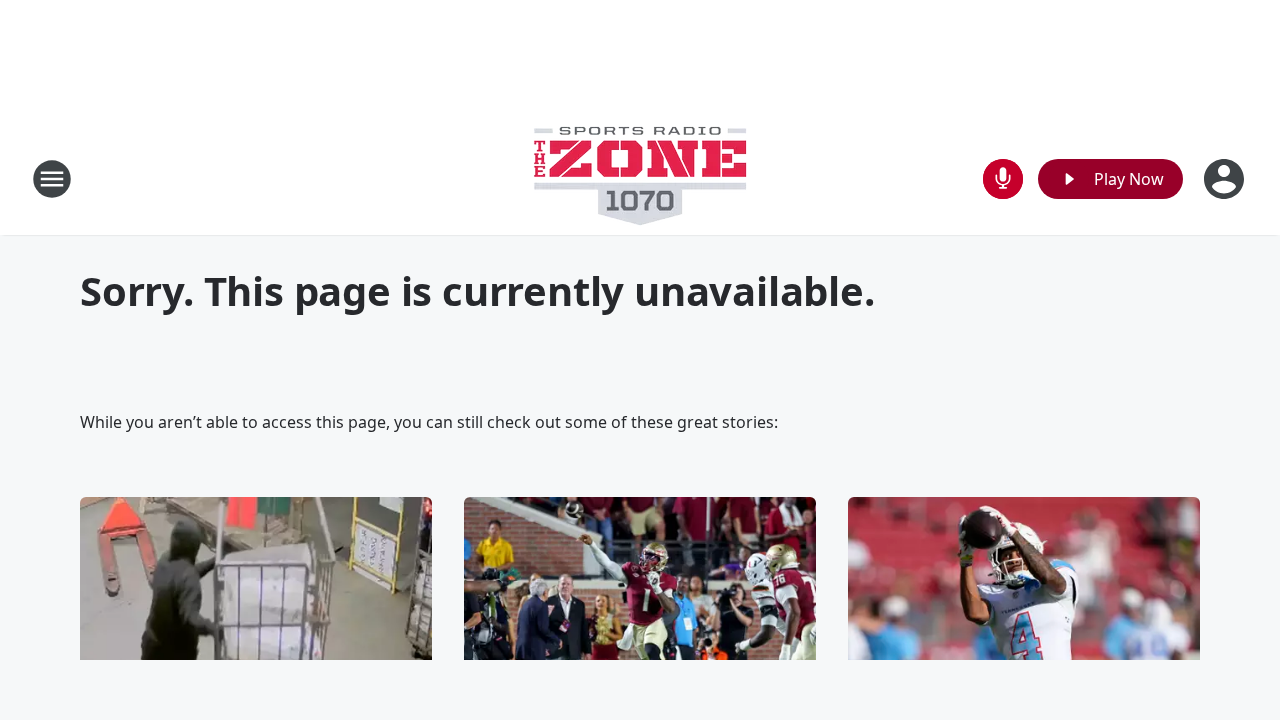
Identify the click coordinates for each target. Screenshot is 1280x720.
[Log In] (1226, 179)
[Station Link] (640, 178)
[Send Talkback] (1003, 179)
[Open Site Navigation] (52, 179)
